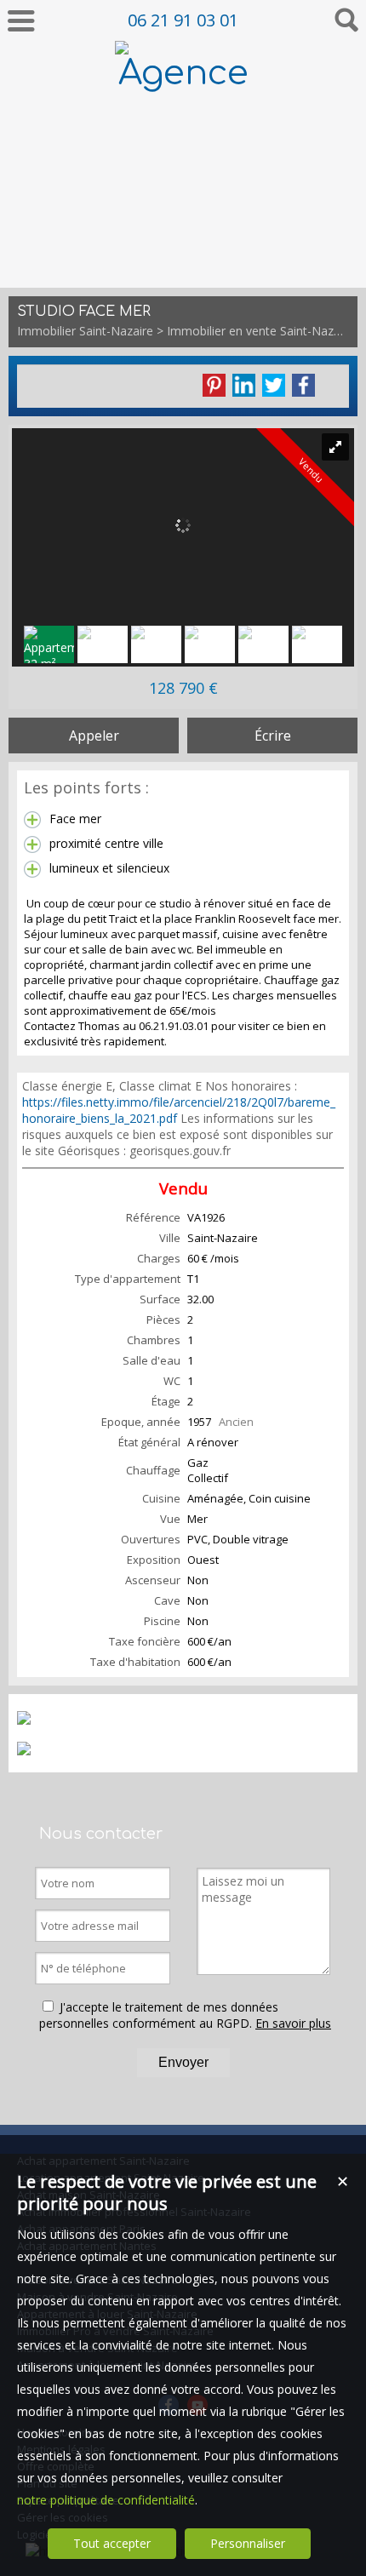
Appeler (94, 736)
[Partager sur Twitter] (274, 385)
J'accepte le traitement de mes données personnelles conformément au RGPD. (159, 2015)
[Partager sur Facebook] (303, 385)
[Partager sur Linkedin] (244, 385)
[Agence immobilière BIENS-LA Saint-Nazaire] (183, 260)
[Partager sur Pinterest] (214, 385)
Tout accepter (112, 2543)
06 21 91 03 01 (183, 20)
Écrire (273, 736)
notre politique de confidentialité (106, 2500)
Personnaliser (248, 2543)
